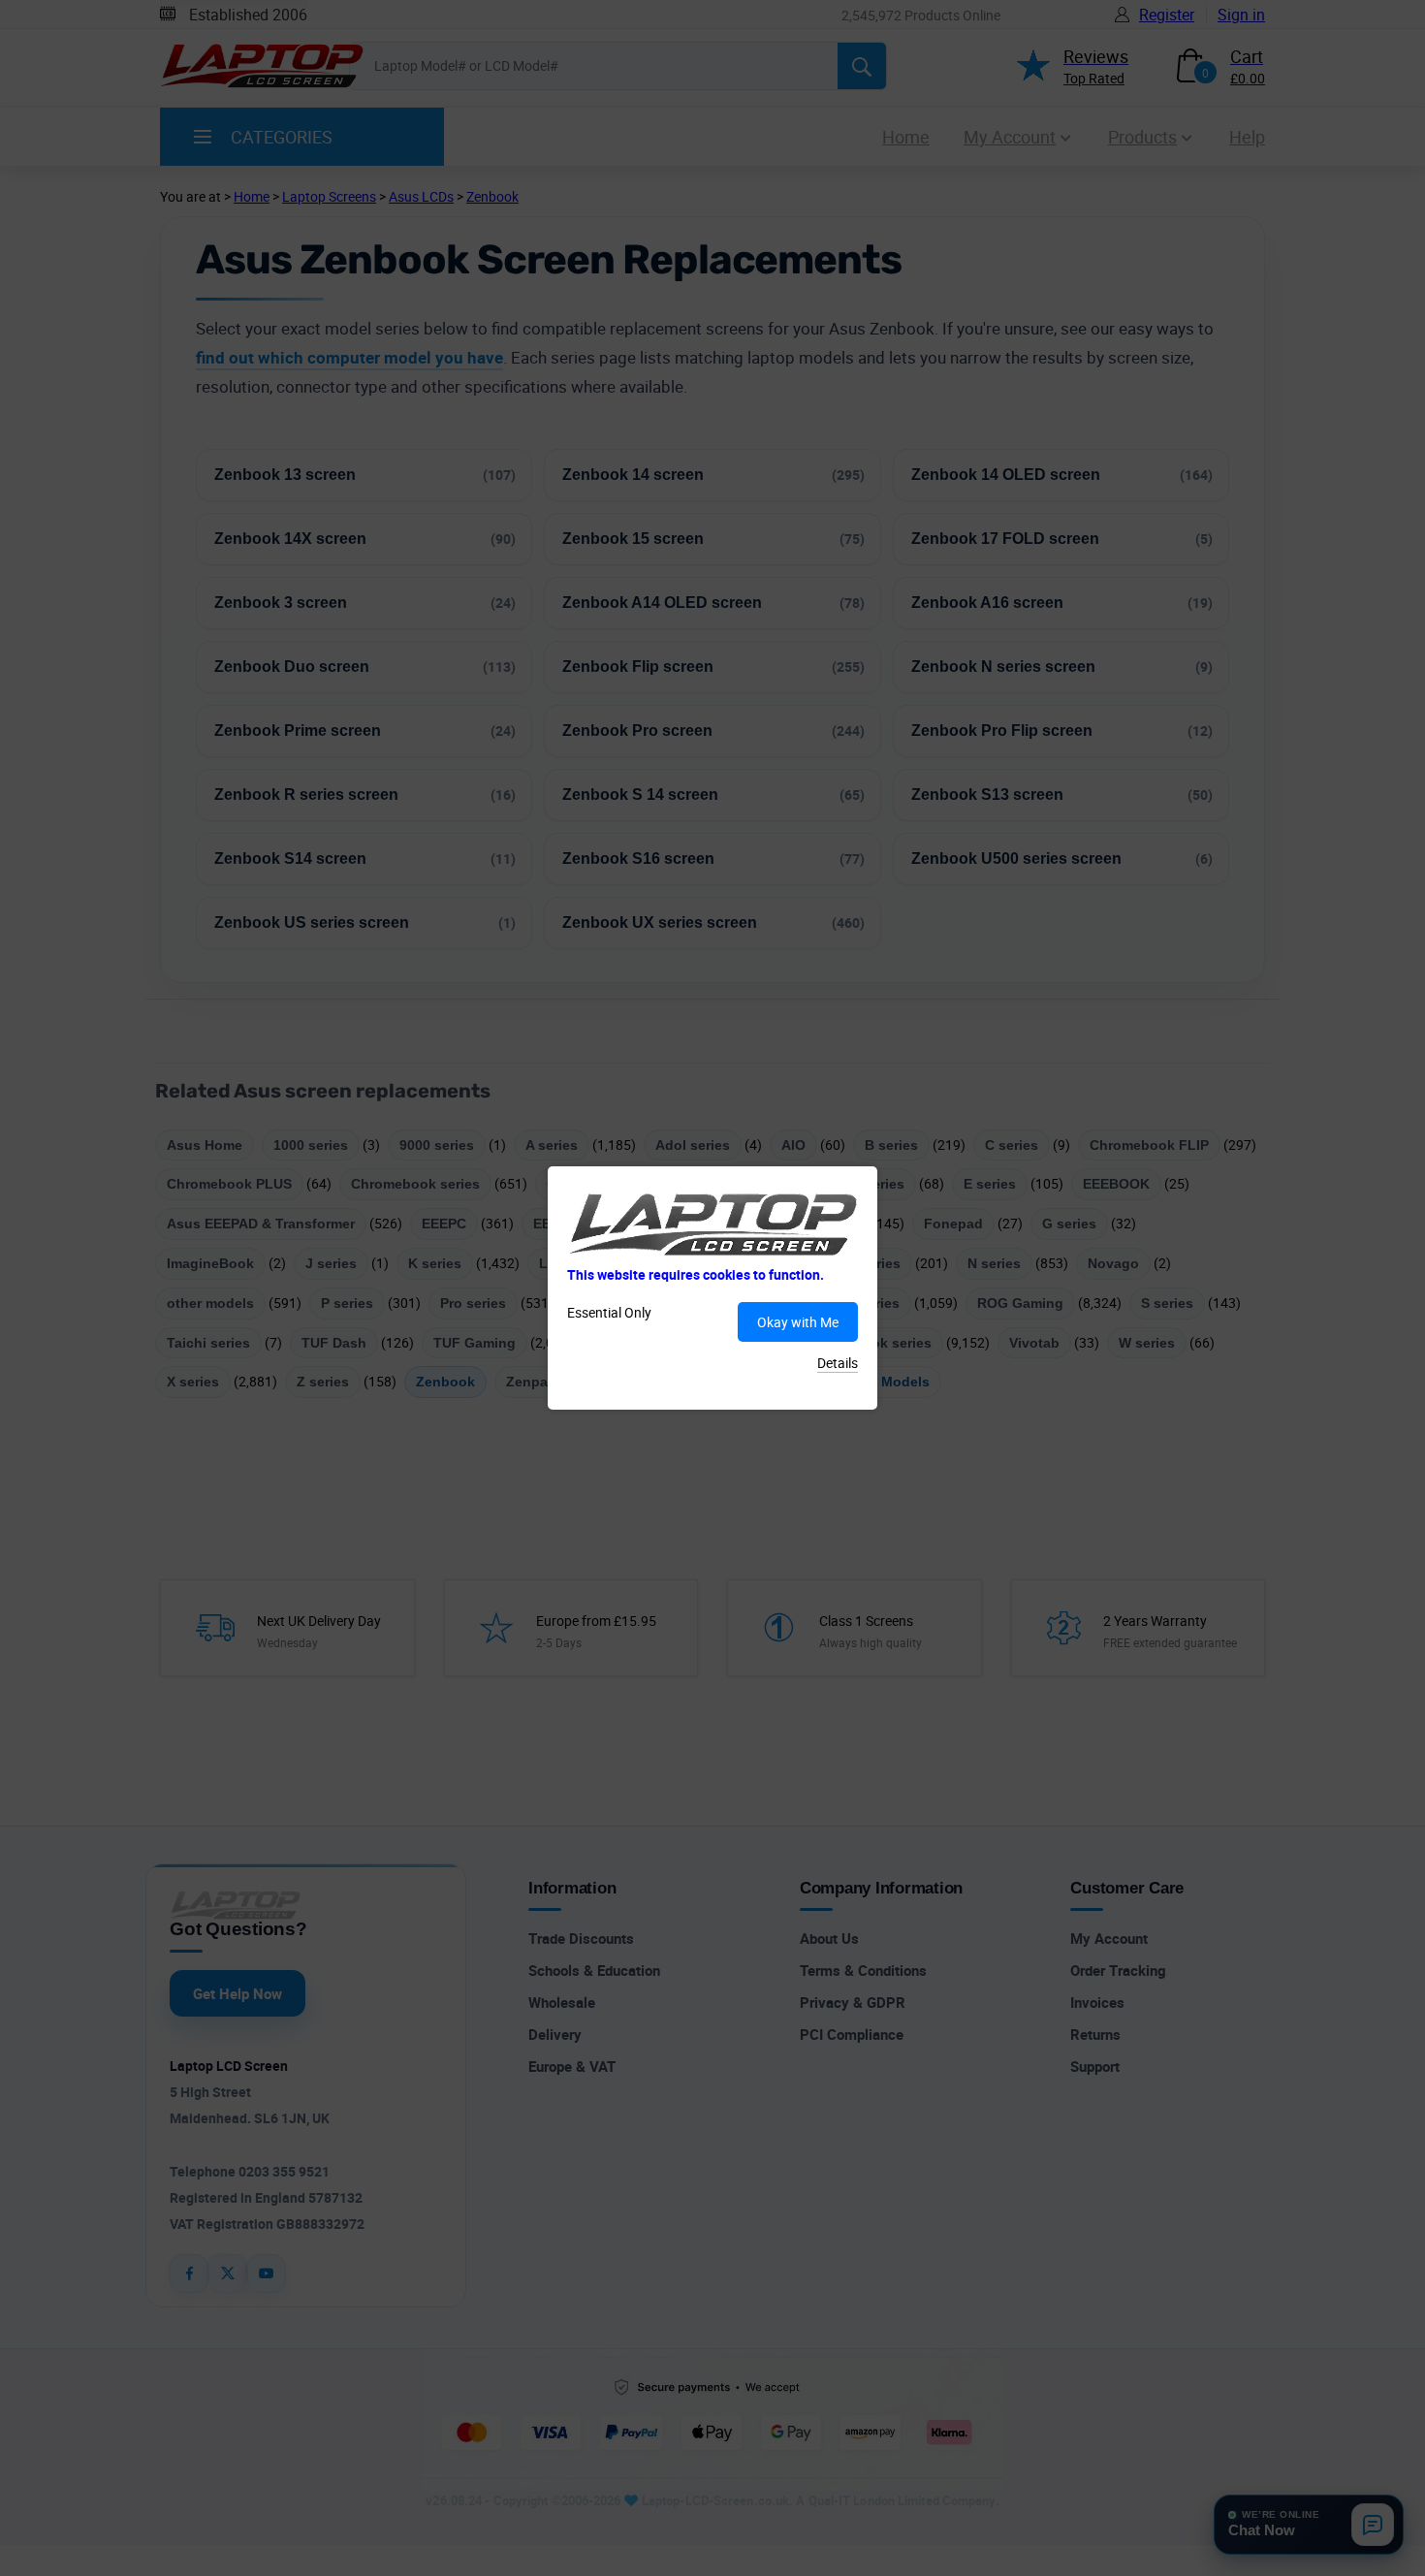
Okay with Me (798, 1322)
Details (838, 1363)
